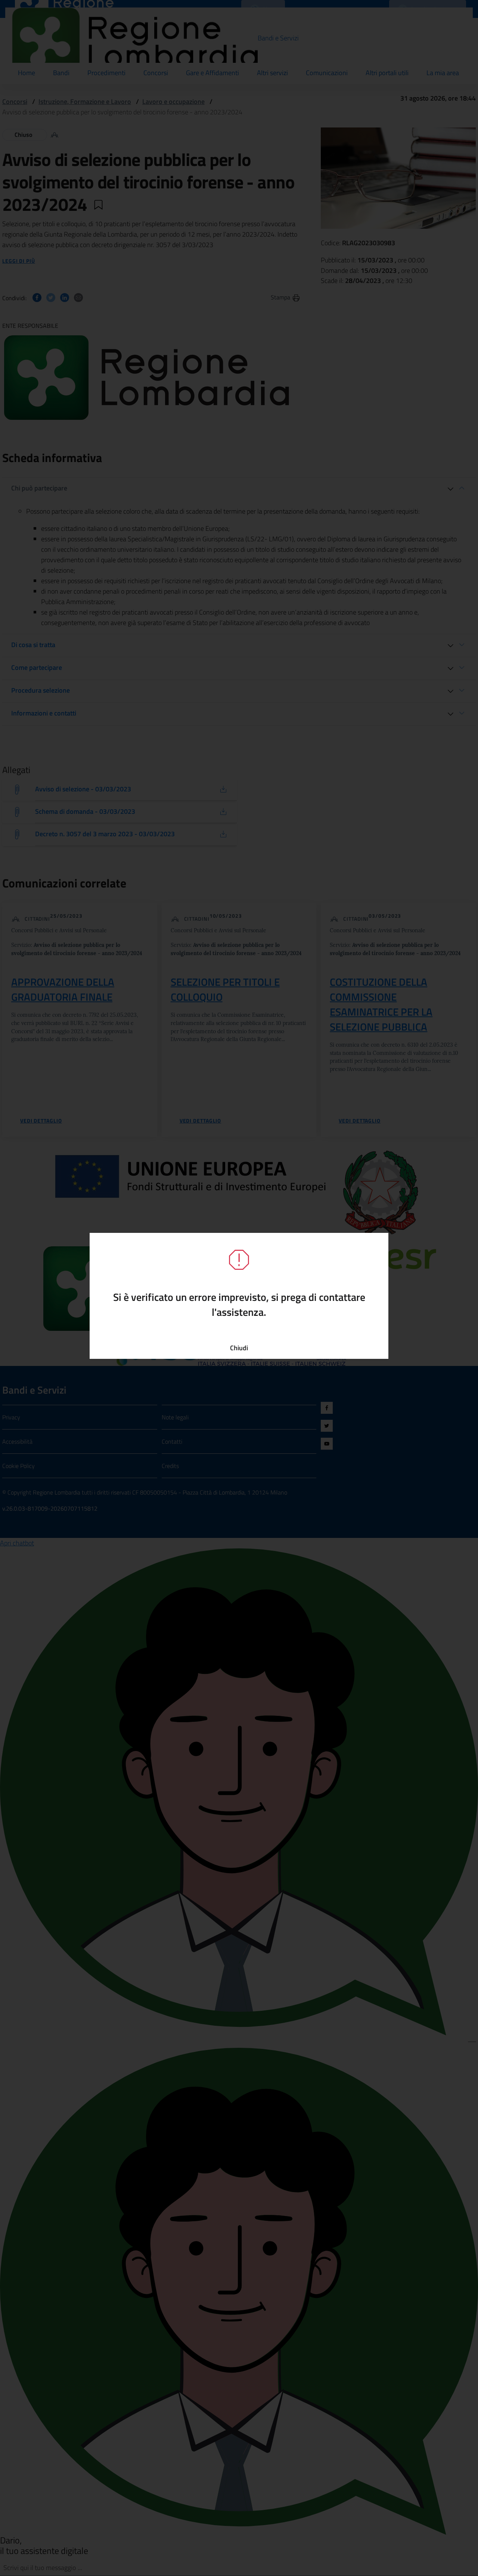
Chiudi (239, 1348)
